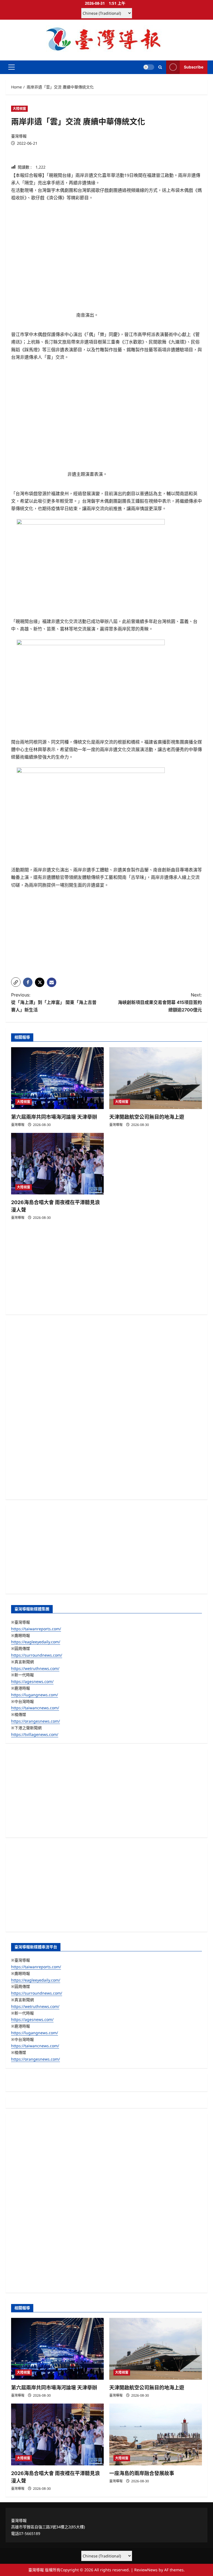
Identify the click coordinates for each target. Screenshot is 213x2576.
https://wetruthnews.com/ (35, 1668)
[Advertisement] (106, 934)
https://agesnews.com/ (32, 1681)
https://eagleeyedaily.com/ (36, 1642)
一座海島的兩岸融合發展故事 (142, 2473)
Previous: (54, 1002)
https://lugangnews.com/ (35, 1695)
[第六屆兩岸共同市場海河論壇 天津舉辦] (57, 1078)
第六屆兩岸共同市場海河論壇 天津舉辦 (54, 1117)
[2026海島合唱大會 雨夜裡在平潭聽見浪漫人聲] (57, 1164)
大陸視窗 (19, 109)
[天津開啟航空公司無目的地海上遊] (156, 1078)
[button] (12, 67)
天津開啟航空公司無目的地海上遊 (147, 1117)
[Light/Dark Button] (149, 67)
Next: (160, 1002)
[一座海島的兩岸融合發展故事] (156, 2434)
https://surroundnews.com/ (37, 1655)
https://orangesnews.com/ (35, 1721)
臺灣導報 (19, 136)
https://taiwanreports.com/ (36, 1629)
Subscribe (194, 67)
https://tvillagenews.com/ (35, 1734)
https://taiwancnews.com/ (35, 1708)
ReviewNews (146, 2570)
